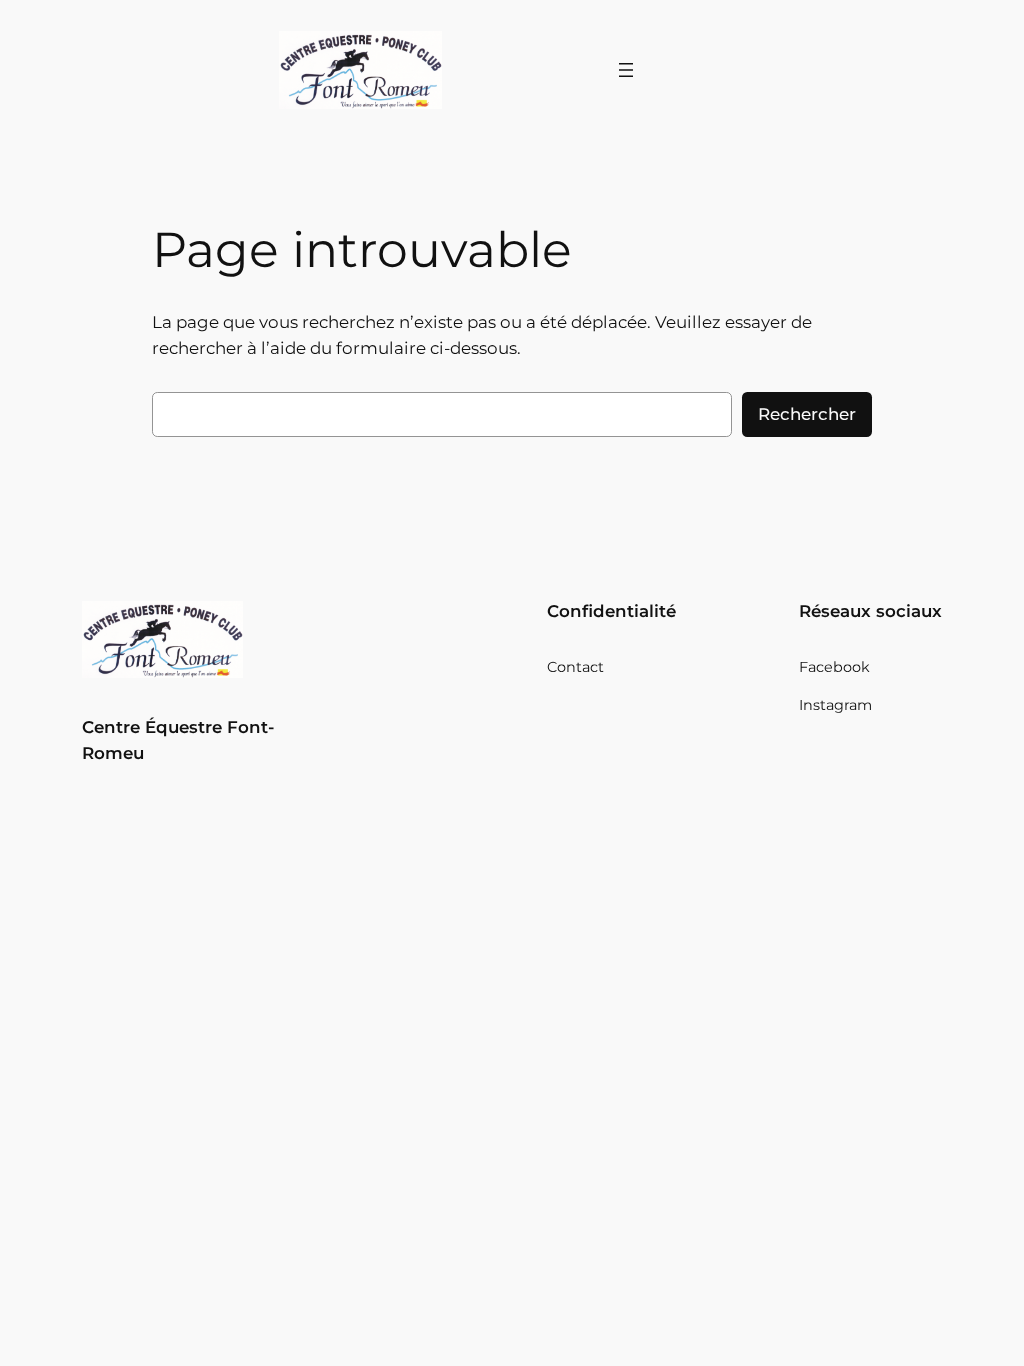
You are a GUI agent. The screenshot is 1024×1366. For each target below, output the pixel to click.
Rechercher (807, 414)
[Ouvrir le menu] (626, 70)
